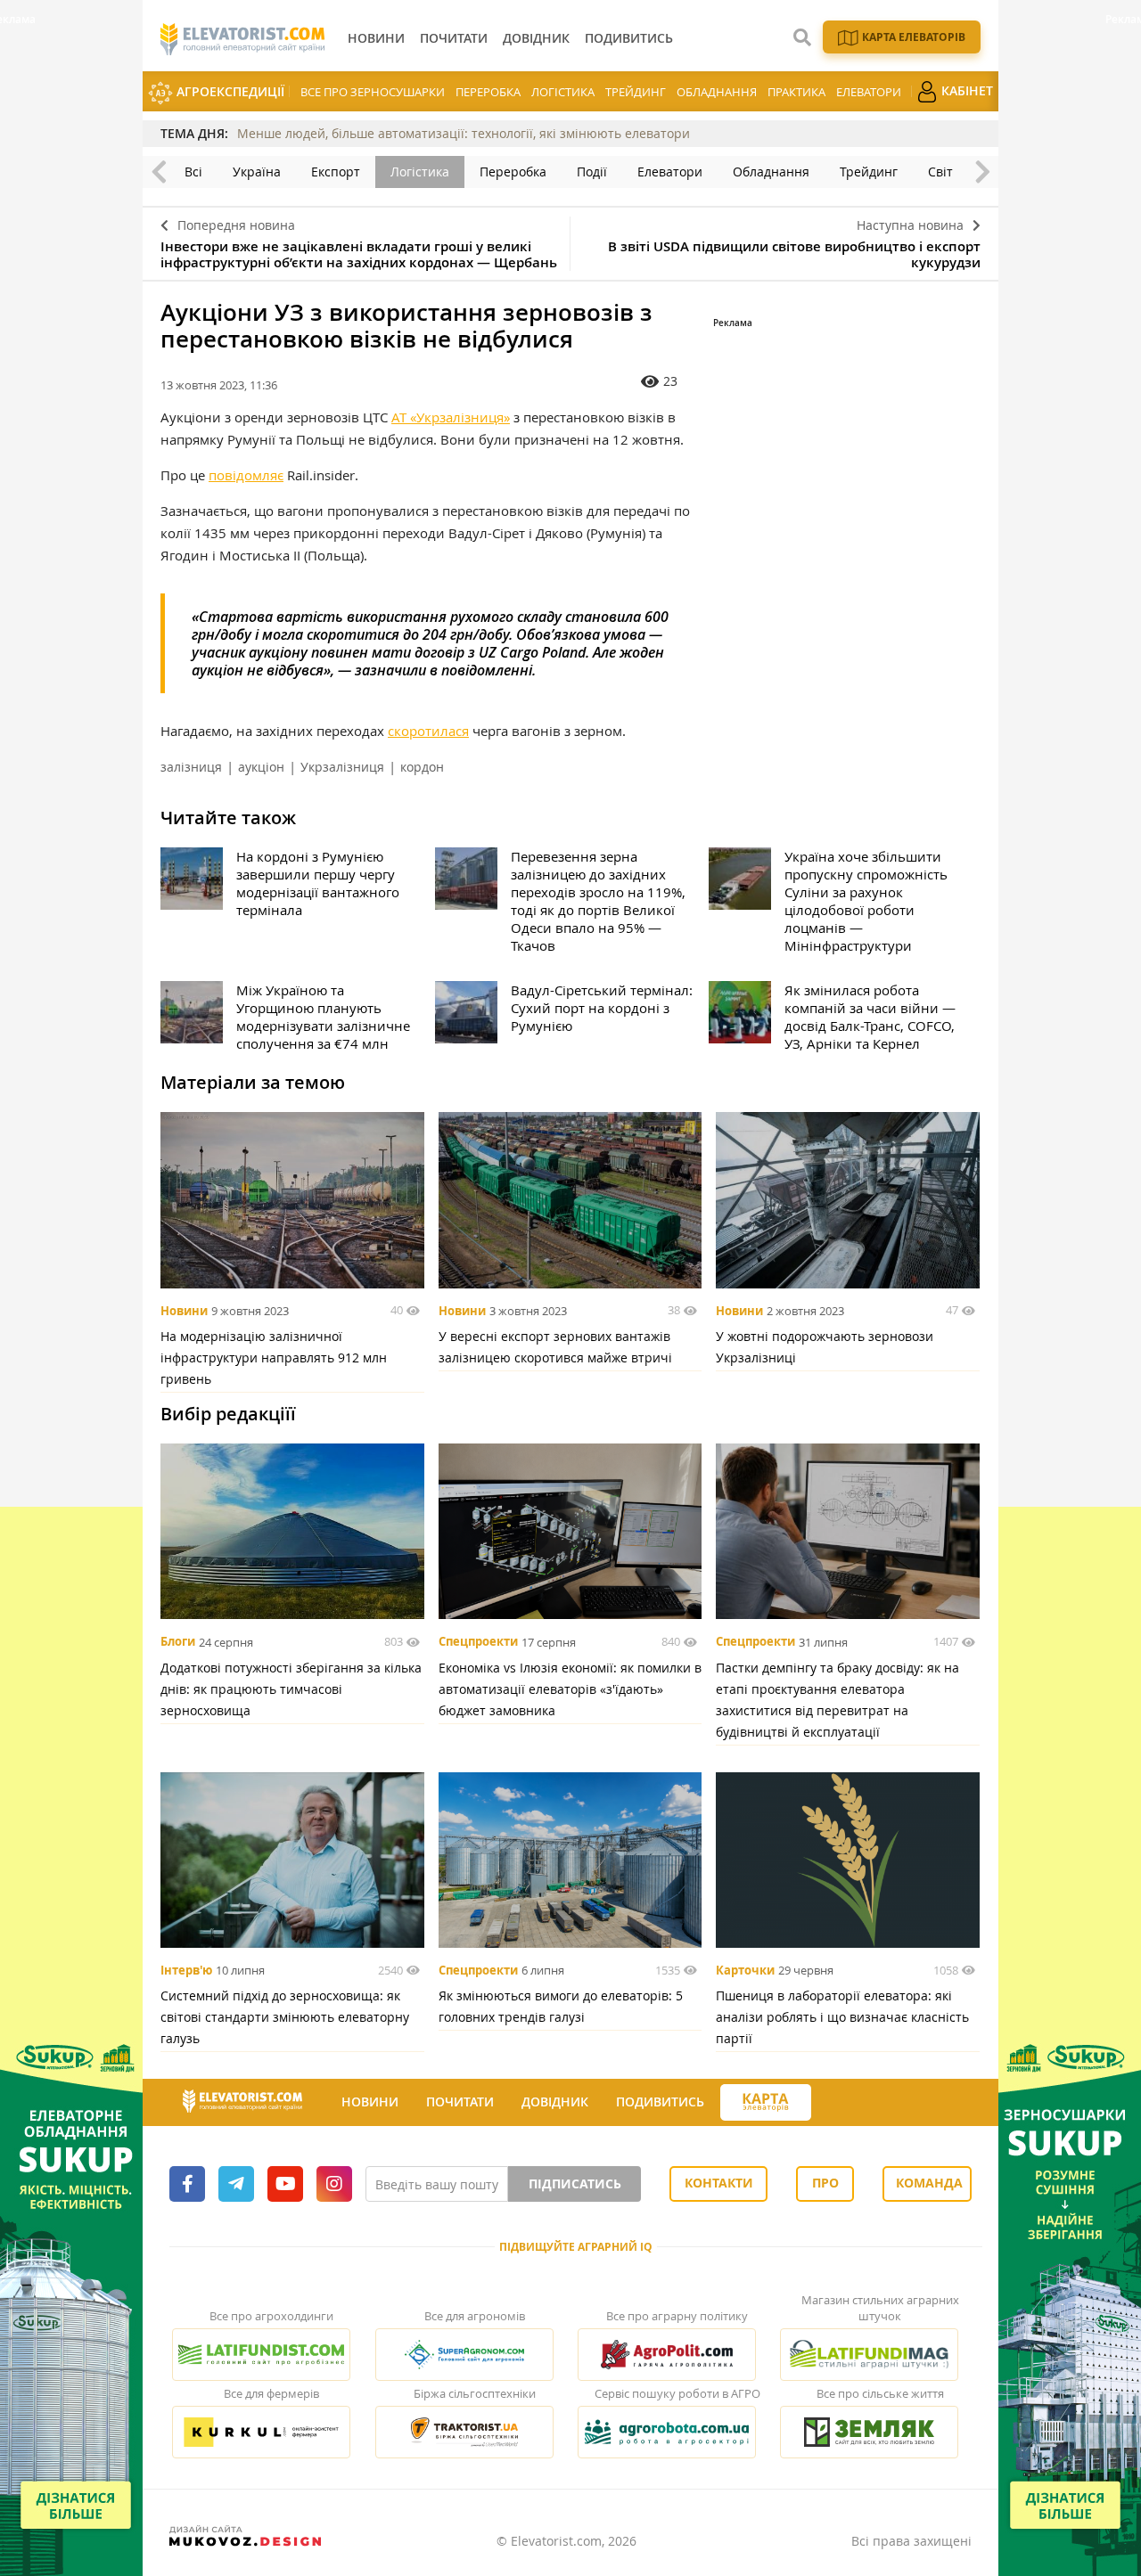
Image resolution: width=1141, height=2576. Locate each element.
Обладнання (717, 92)
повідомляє (246, 475)
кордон (422, 767)
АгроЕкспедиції (229, 91)
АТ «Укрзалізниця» (451, 417)
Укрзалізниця (342, 767)
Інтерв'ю (186, 1970)
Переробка (488, 92)
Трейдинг (636, 92)
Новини (184, 1311)
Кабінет (965, 90)
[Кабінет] (827, 2103)
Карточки (745, 1970)
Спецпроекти (478, 1642)
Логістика (563, 92)
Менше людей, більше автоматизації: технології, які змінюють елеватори (464, 133)
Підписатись (575, 2183)
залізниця (191, 767)
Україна (257, 172)
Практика (796, 92)
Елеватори (869, 92)
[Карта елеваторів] (766, 2102)
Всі (193, 172)
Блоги (178, 1642)
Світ (940, 172)
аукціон (261, 767)
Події (592, 172)
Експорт (336, 172)
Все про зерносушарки (373, 92)
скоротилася (428, 731)
